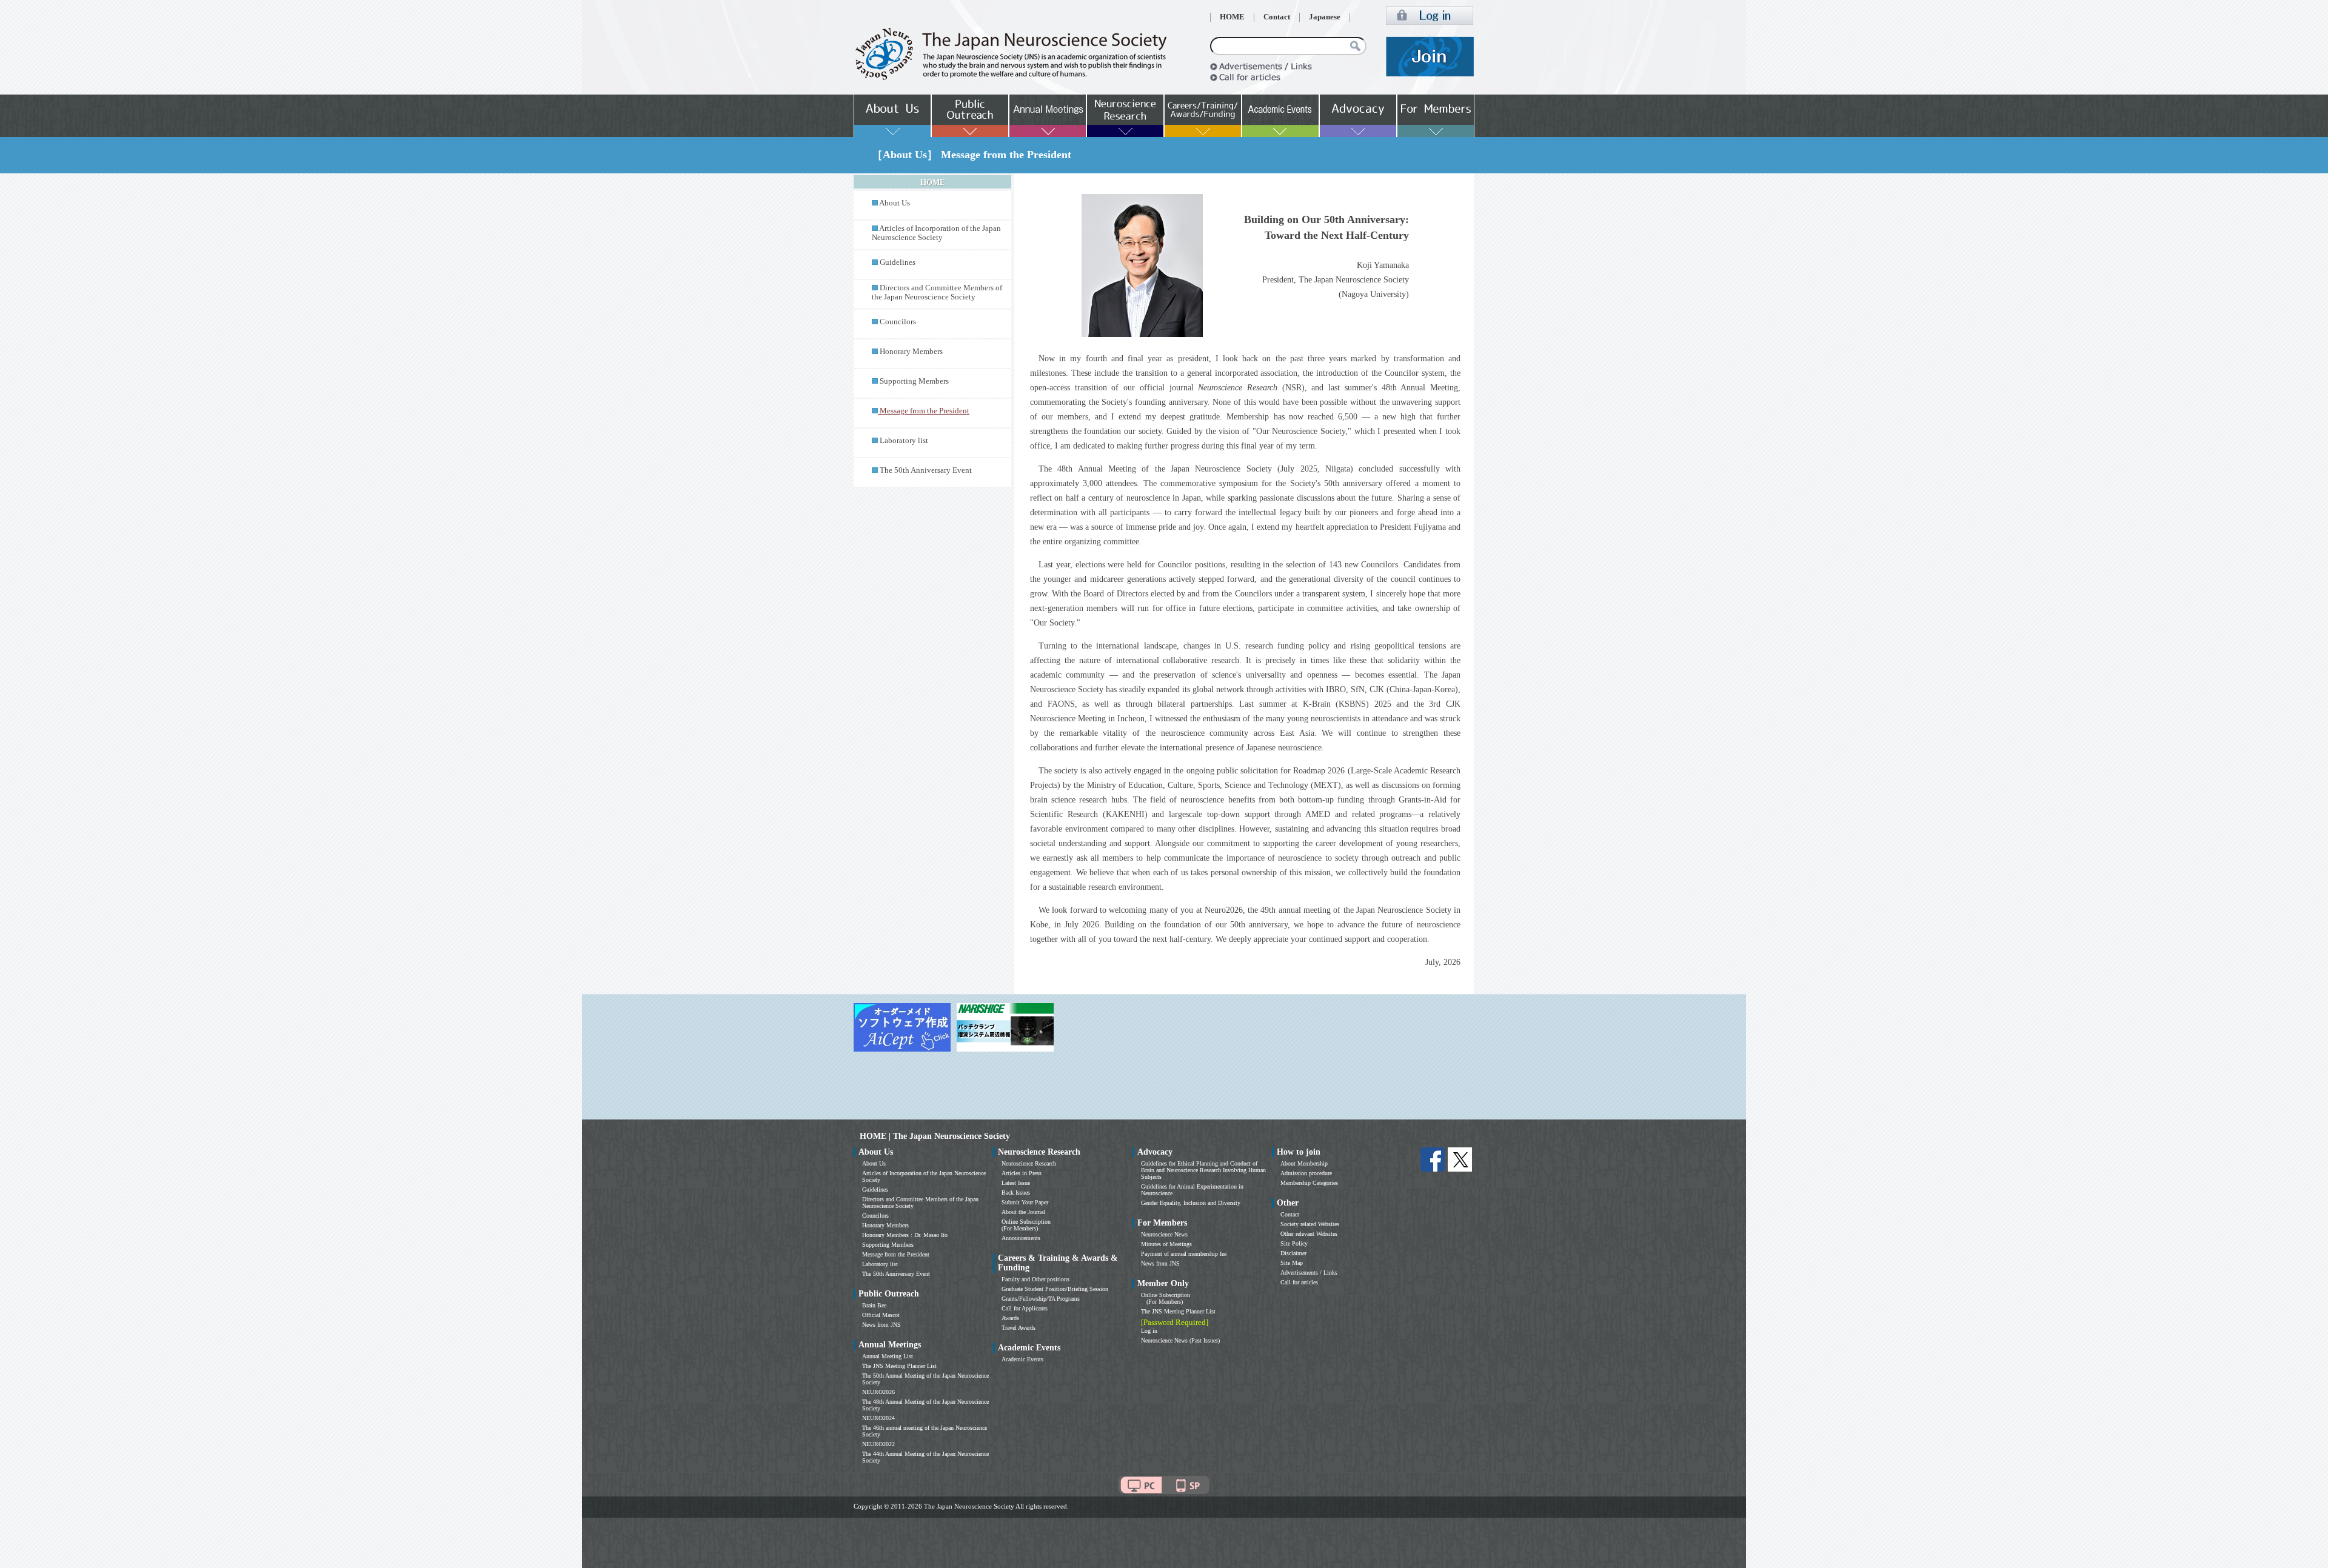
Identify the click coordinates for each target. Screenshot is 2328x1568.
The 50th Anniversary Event (926, 470)
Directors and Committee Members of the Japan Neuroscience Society (937, 292)
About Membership (1304, 1163)
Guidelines (898, 262)
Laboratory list (904, 441)
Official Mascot (881, 1315)
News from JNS (881, 1325)
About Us (895, 203)
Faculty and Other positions (1035, 1279)
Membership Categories (1309, 1183)
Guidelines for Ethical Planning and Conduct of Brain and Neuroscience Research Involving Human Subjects (1203, 1170)
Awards (1010, 1318)
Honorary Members (911, 352)
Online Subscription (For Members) (1026, 1225)
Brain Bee (874, 1305)
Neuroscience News (1164, 1234)
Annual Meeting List (888, 1356)
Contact (1277, 17)
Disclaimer (1293, 1253)
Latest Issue (1016, 1183)
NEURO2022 (878, 1444)
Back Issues (1016, 1193)
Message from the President (896, 1254)
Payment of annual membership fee (1184, 1254)
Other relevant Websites (1309, 1234)
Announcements (1021, 1238)
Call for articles (1299, 1282)
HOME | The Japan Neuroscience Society (935, 1136)
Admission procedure (1306, 1173)
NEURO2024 (878, 1418)
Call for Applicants (1025, 1308)
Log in (1149, 1331)
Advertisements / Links (1309, 1273)
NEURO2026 (878, 1392)
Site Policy (1294, 1243)
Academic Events (1022, 1359)
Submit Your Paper (1025, 1202)
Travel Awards (1018, 1328)
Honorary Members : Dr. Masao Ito (905, 1235)
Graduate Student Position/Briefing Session (1055, 1289)
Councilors (898, 322)
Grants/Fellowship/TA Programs (1041, 1299)
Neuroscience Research (1029, 1163)
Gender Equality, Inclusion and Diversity (1191, 1203)
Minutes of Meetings (1166, 1244)
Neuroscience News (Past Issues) (1180, 1340)
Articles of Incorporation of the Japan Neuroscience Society (936, 233)
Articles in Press (1022, 1173)
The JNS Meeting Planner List (899, 1366)
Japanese (1325, 17)
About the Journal (1023, 1212)
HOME (1232, 17)
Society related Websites (1310, 1224)
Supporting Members (914, 381)
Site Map (1292, 1263)
